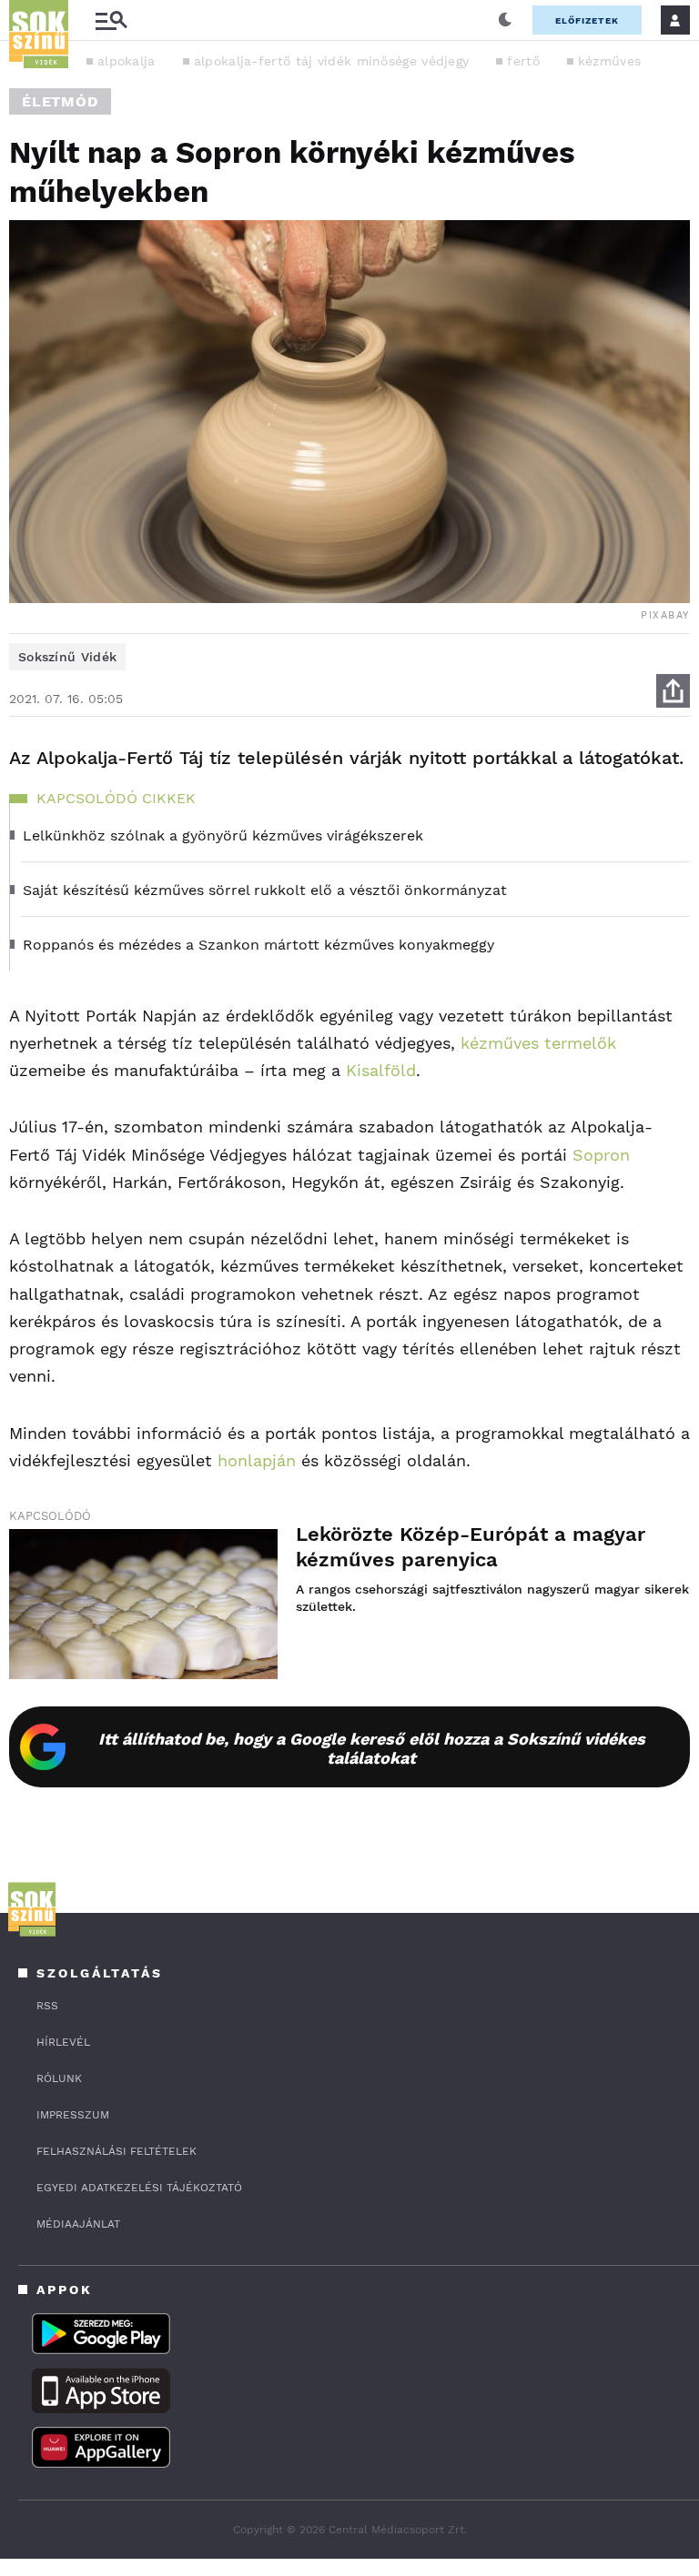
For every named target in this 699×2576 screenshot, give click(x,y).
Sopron (601, 1155)
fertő (523, 61)
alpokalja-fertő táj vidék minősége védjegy (332, 61)
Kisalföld (381, 1070)
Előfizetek (587, 20)
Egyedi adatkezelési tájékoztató (139, 2188)
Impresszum (73, 2115)
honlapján (257, 1460)
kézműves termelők (538, 1043)
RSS (47, 2006)
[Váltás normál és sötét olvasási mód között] (505, 20)
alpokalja (127, 61)
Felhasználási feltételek (116, 2151)
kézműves (609, 61)
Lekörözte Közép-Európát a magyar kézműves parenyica (471, 1547)
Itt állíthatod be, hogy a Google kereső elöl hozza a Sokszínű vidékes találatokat (372, 1748)
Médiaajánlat (78, 2224)
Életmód (60, 101)
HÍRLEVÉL (63, 2042)
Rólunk (59, 2078)
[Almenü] (111, 20)
